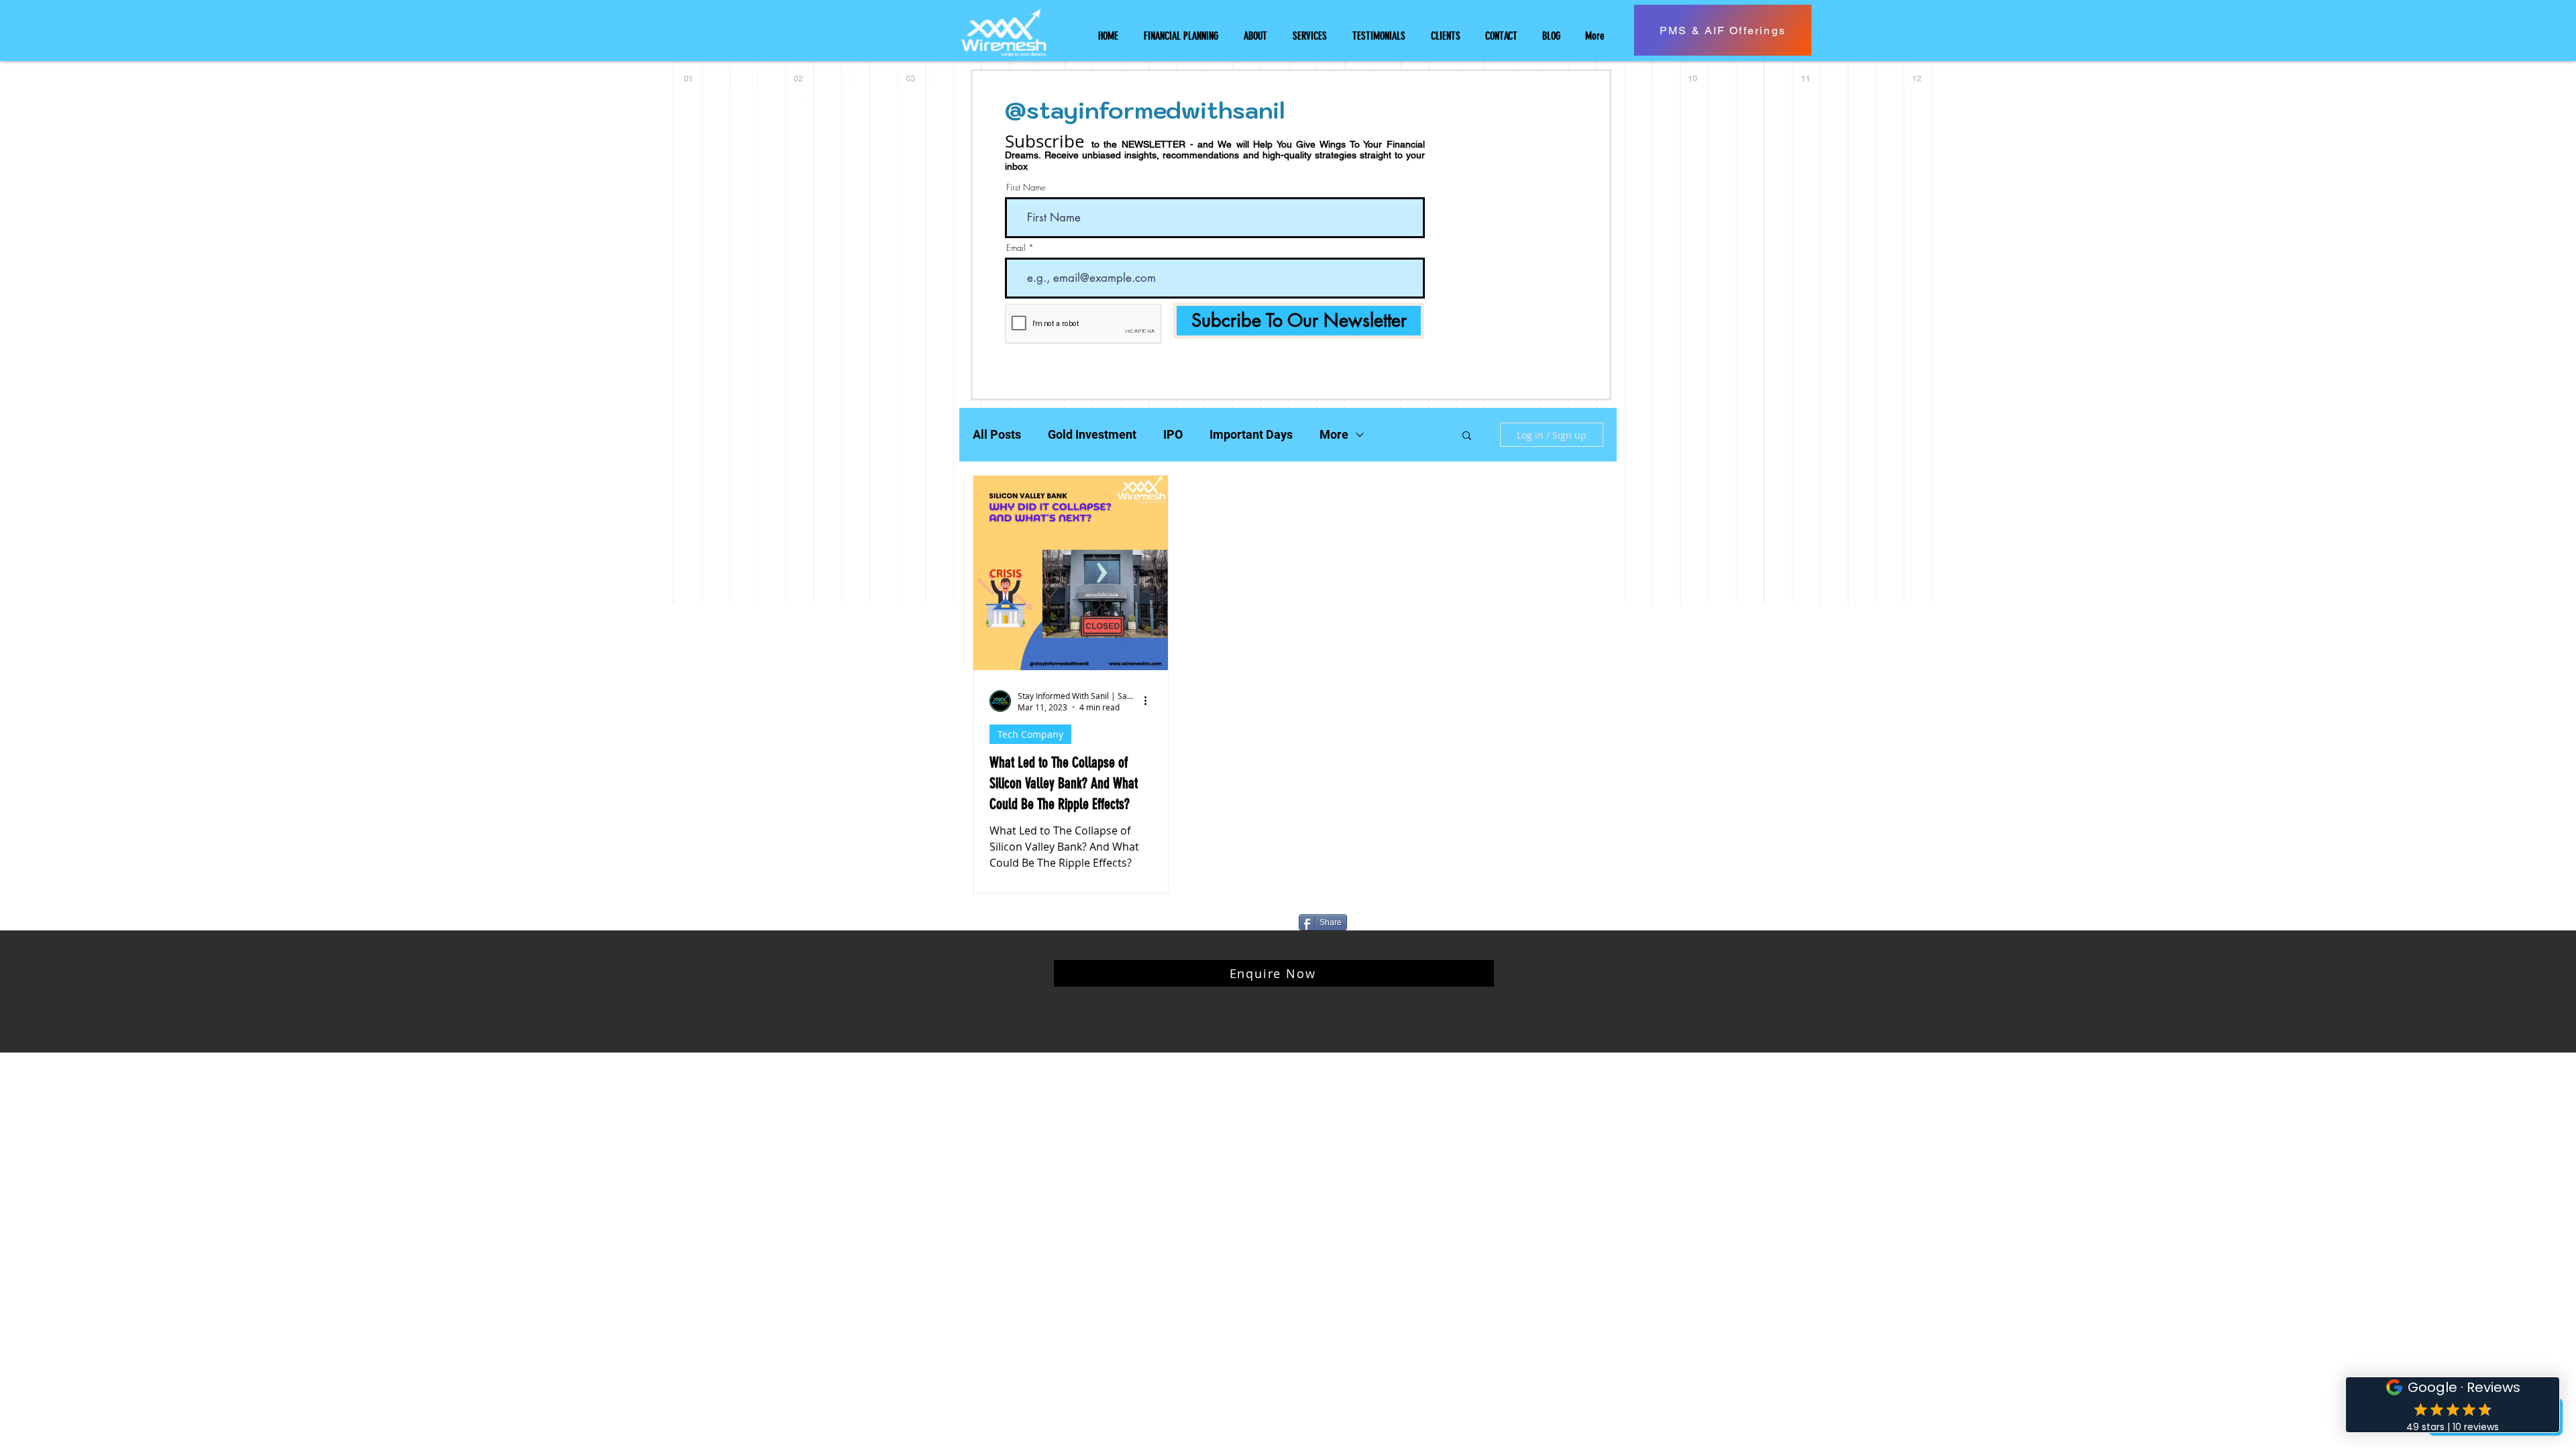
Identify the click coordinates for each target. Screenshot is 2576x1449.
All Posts (997, 434)
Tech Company (1030, 734)
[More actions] (1150, 701)
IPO (1173, 434)
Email (1016, 248)
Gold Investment (1092, 434)
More (1334, 434)
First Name (1026, 187)
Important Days (1251, 434)
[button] (1467, 436)
